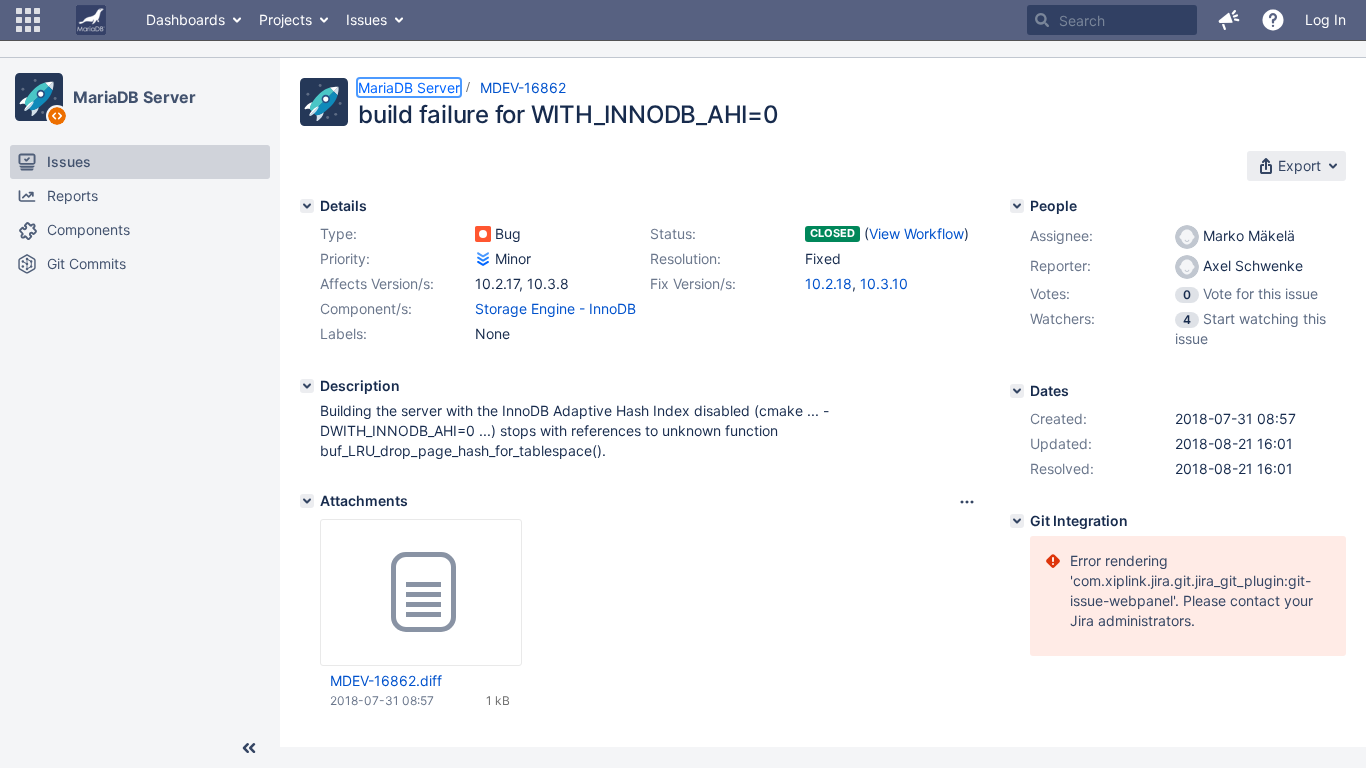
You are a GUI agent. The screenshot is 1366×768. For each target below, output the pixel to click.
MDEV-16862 (523, 87)
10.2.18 (828, 283)
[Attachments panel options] (967, 502)
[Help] (1273, 20)
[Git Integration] (1017, 521)
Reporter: (1060, 265)
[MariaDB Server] (39, 97)
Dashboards (185, 19)
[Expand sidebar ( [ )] (249, 748)
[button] (28, 20)
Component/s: (366, 308)
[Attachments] (307, 501)
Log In (1325, 19)
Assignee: (1061, 235)
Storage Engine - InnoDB (555, 308)
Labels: (343, 333)
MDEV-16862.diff (386, 680)
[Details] (307, 206)
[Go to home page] (91, 20)
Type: (338, 233)
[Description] (307, 386)
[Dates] (1017, 391)
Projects (285, 19)
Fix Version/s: (693, 283)
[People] (1017, 206)
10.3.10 (884, 283)
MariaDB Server (134, 97)
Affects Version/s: (377, 283)
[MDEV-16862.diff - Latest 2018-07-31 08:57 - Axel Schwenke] (421, 593)
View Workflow (916, 233)
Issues (366, 19)
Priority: (345, 258)
